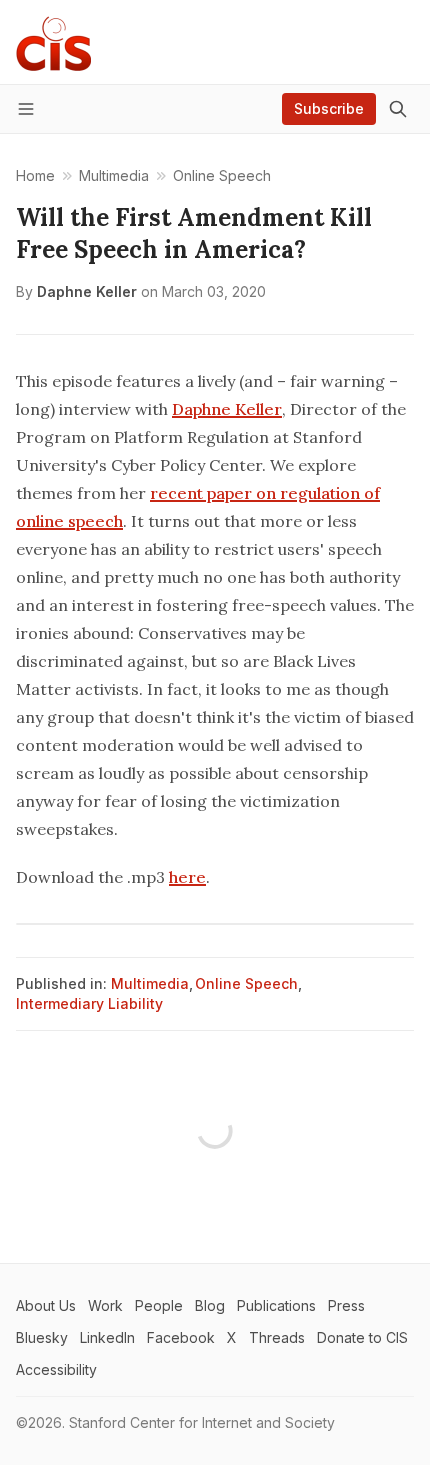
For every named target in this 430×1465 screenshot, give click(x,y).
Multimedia (150, 983)
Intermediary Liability (89, 1003)
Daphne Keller (87, 291)
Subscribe (329, 108)
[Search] (398, 109)
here (187, 877)
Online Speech (246, 983)
